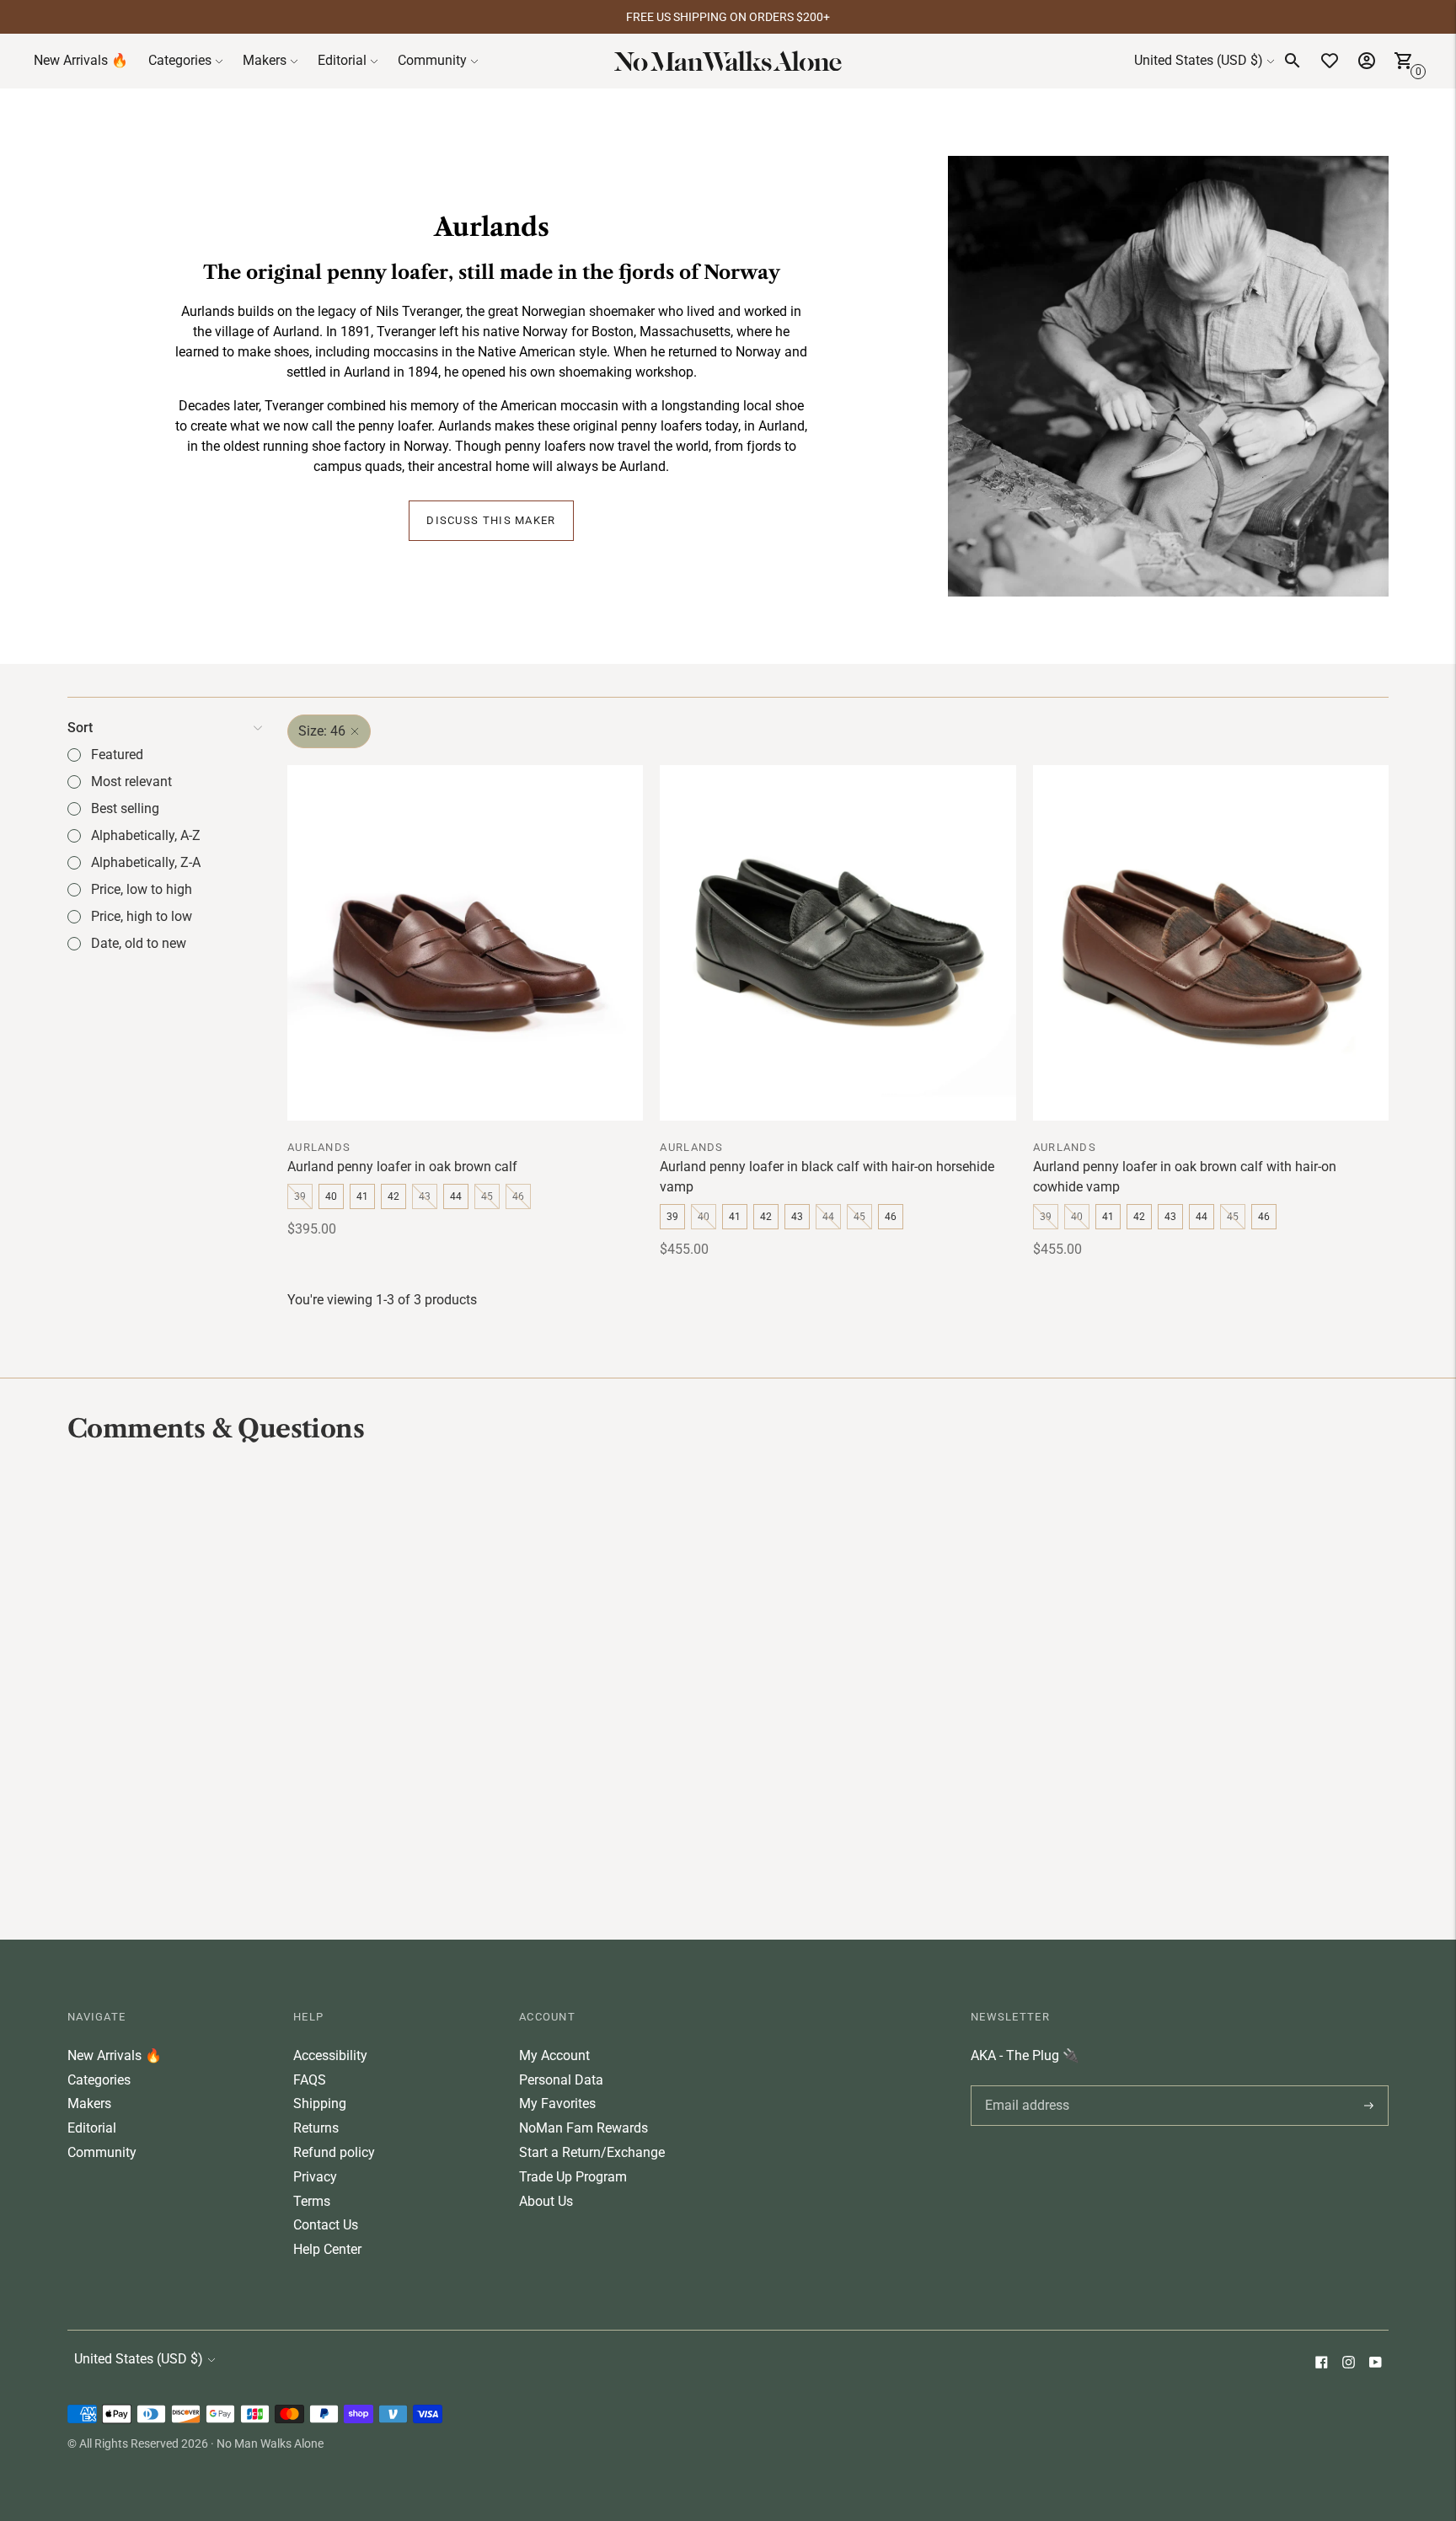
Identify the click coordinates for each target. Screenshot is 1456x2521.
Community (432, 60)
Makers (265, 60)
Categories (180, 60)
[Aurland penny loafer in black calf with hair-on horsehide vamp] (838, 943)
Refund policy (334, 2152)
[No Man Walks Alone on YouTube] (1375, 2364)
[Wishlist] (1330, 61)
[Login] (1367, 61)
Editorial (342, 60)
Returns (316, 2128)
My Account (554, 2055)
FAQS (310, 2080)
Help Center (327, 2249)
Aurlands (319, 1147)
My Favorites (557, 2104)
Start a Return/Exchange (592, 2152)
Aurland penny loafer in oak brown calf (402, 1167)
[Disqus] (728, 1689)
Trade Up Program (573, 2177)
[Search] (1293, 61)
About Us (546, 2201)
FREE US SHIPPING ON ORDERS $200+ (728, 17)
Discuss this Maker (491, 520)
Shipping (320, 2104)
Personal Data (561, 2080)
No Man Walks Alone (270, 2443)
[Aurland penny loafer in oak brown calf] (465, 943)
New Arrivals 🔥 (81, 60)
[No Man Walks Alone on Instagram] (1348, 2364)
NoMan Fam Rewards (583, 2128)
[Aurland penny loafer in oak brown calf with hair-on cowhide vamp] (1211, 943)
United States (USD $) (1199, 60)
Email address (1024, 2085)
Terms (312, 2201)
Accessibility (330, 2055)
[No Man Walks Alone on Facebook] (1321, 2364)
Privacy (315, 2177)
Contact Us (326, 2225)
